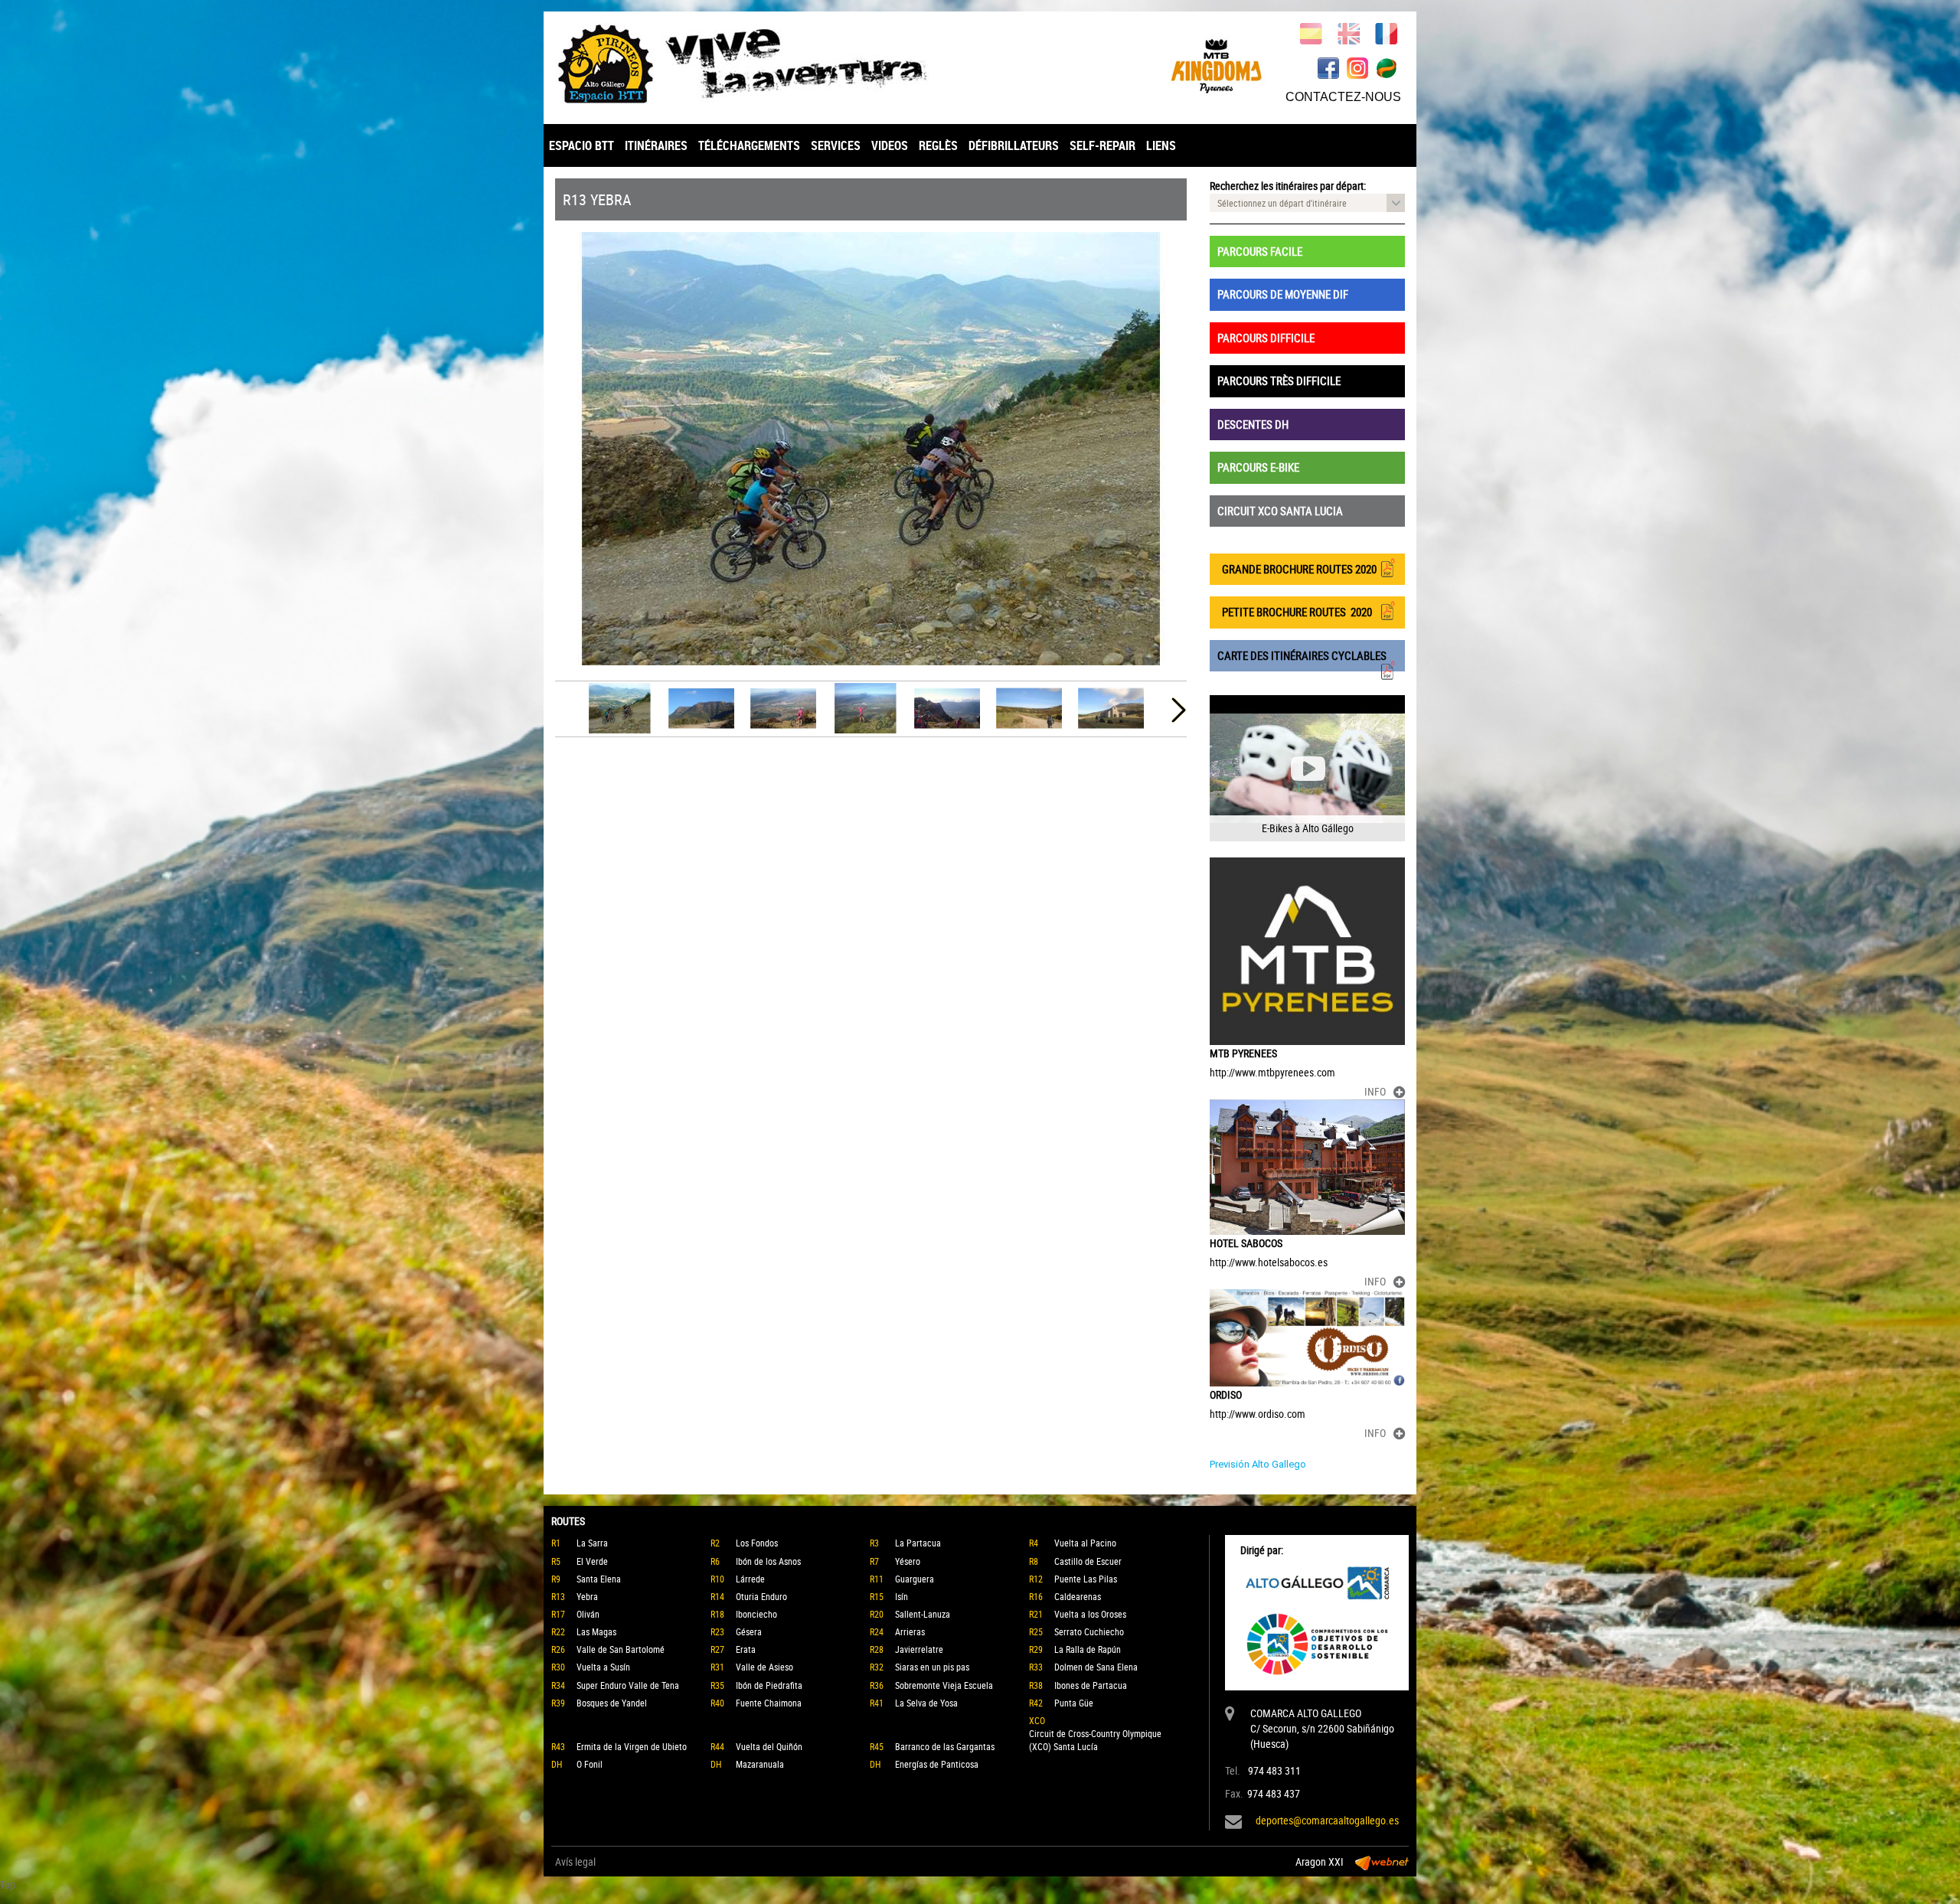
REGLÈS (938, 145)
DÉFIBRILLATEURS (1014, 145)
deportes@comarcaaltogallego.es (1327, 1820)
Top (8, 1884)
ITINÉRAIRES (656, 145)
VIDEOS (890, 145)
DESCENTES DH (1253, 424)
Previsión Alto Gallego (1258, 1464)
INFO (1375, 1091)
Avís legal (575, 1862)
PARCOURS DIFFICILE (1266, 338)
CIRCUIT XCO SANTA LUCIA (1280, 511)
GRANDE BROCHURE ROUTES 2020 (1297, 569)
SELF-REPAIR (1102, 145)
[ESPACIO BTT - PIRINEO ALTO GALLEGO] (762, 64)
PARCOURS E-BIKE (1258, 467)
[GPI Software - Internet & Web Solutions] (1382, 1862)
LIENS (1161, 145)
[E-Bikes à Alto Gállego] (1307, 768)
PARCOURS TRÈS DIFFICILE (1279, 380)
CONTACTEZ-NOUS (1343, 97)
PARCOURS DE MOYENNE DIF (1283, 294)
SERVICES (836, 145)
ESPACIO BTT (581, 145)
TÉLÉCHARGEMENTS (749, 145)
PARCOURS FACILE (1260, 251)
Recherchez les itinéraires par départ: (1288, 186)
